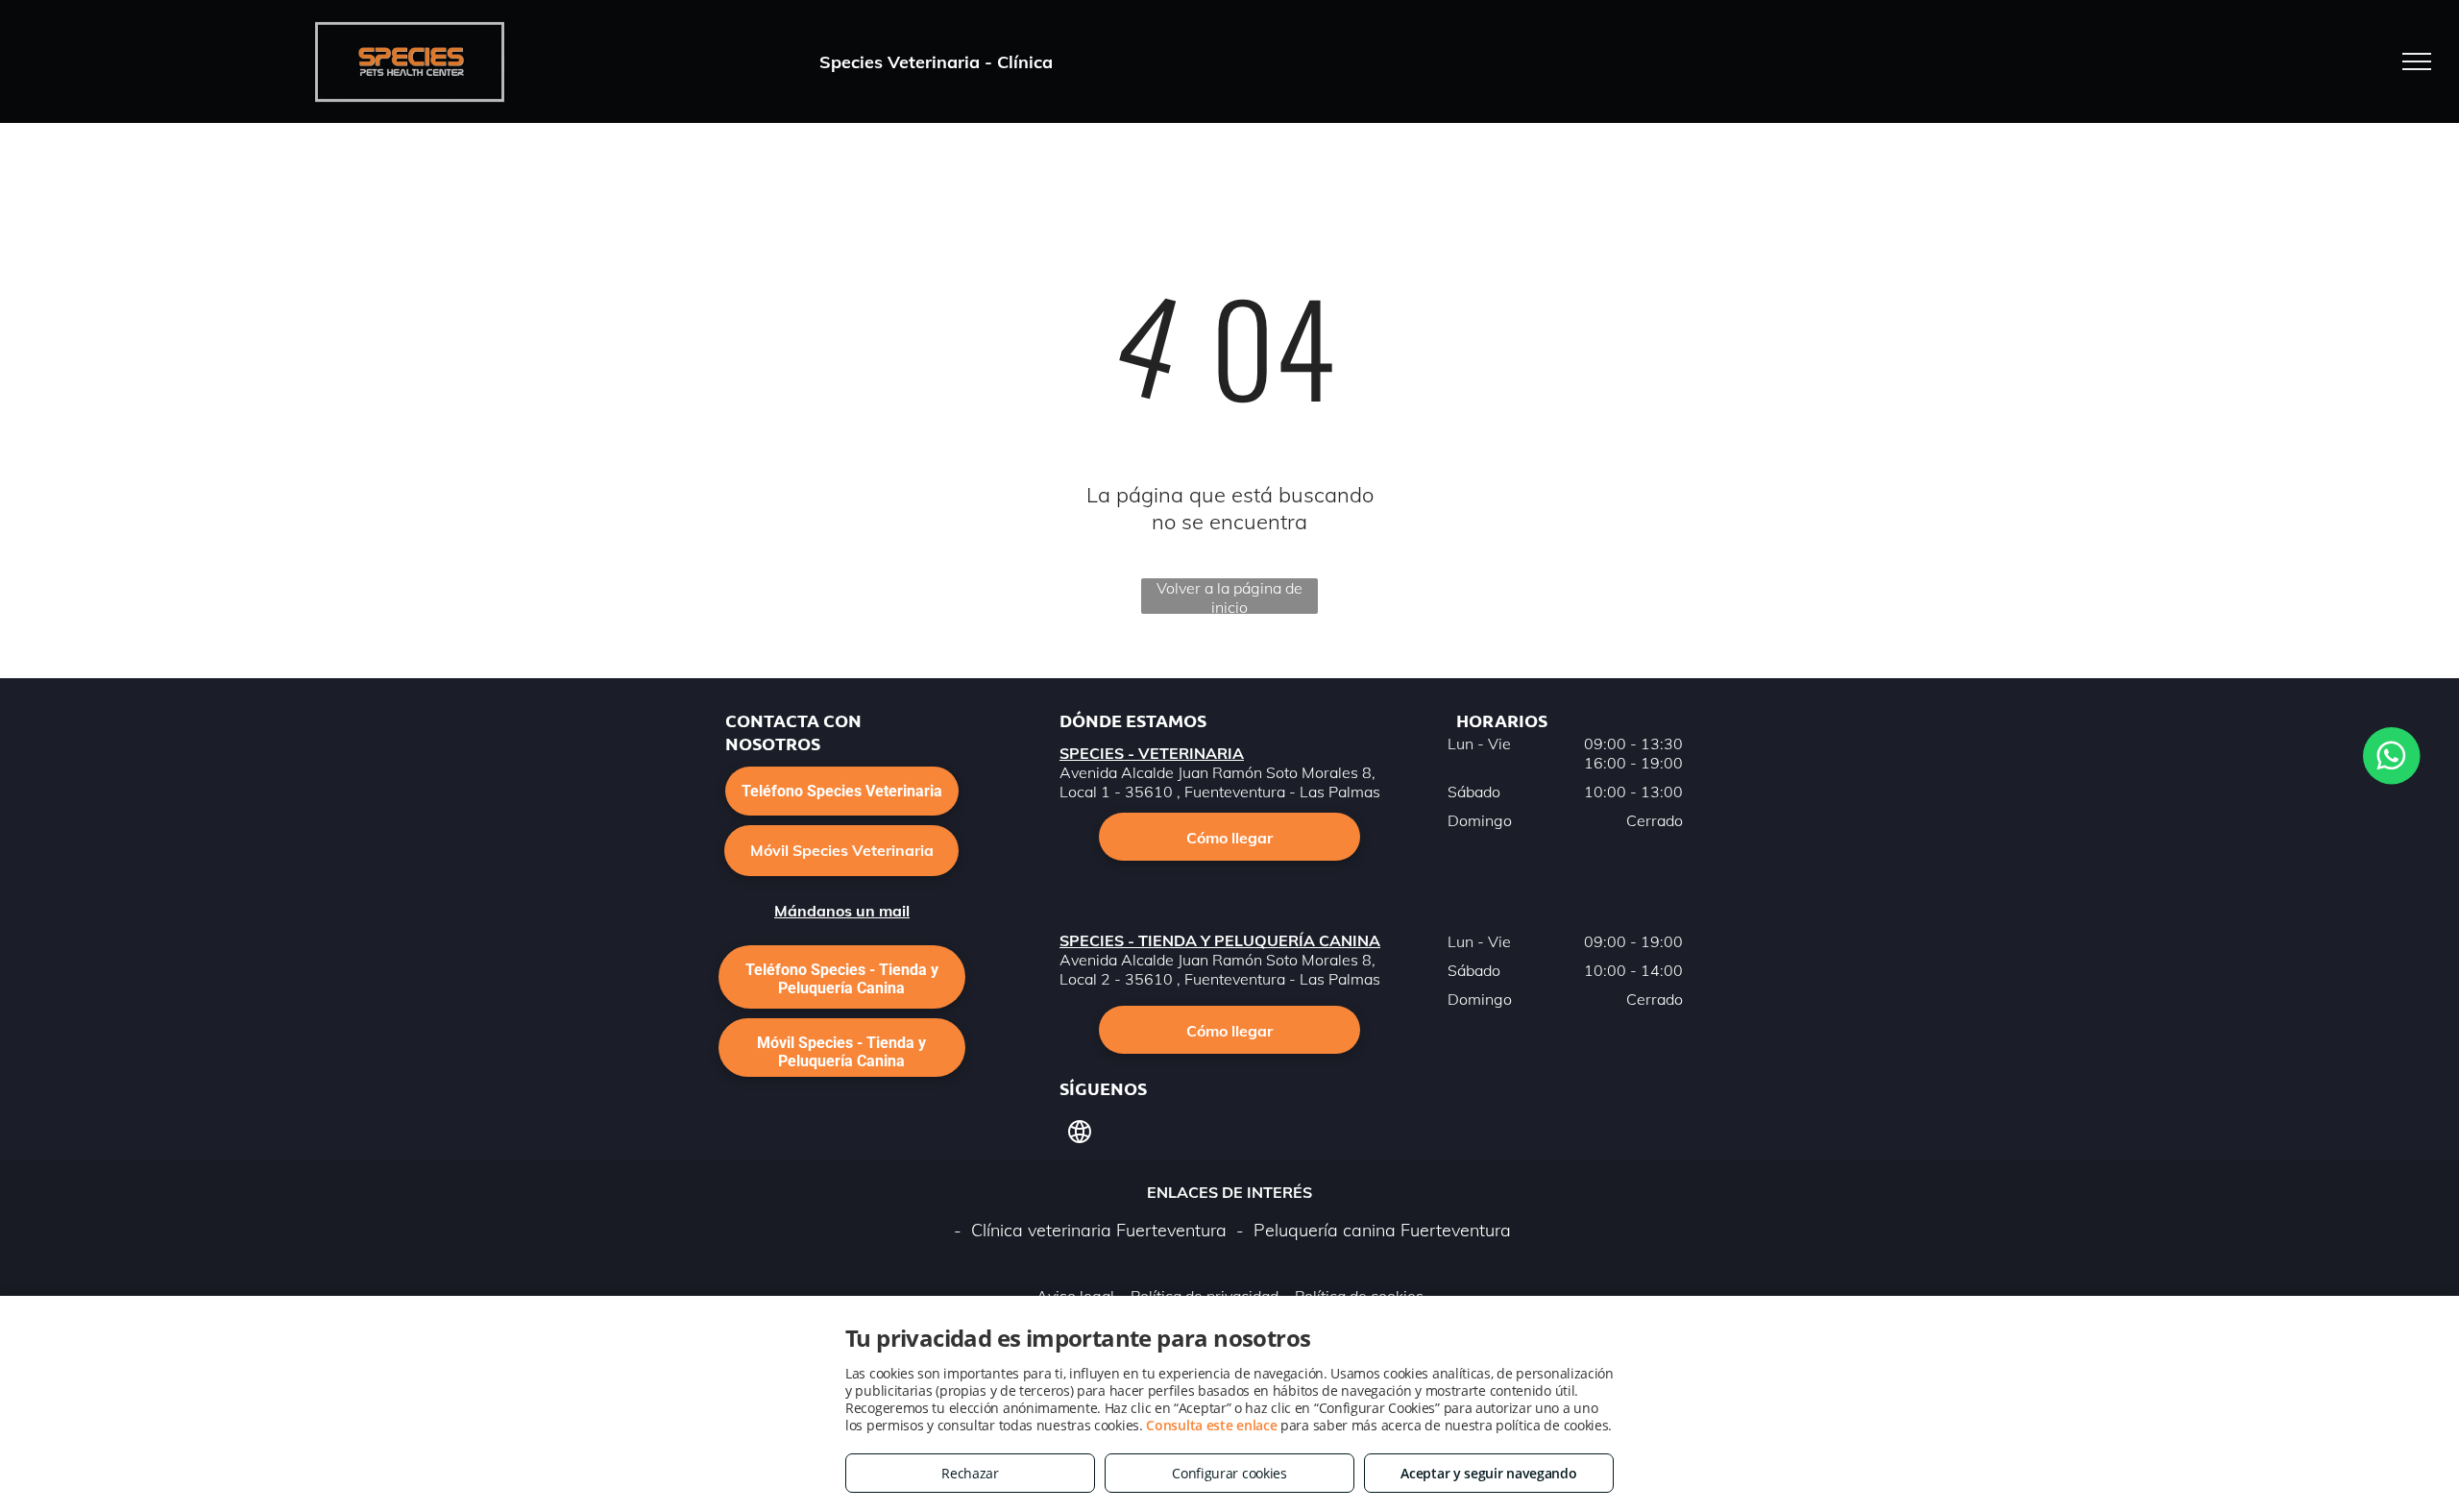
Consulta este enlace (1211, 1425)
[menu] (2417, 61)
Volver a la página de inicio (1229, 596)
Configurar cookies (1229, 1473)
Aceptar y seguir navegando (1488, 1473)
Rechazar (970, 1473)
